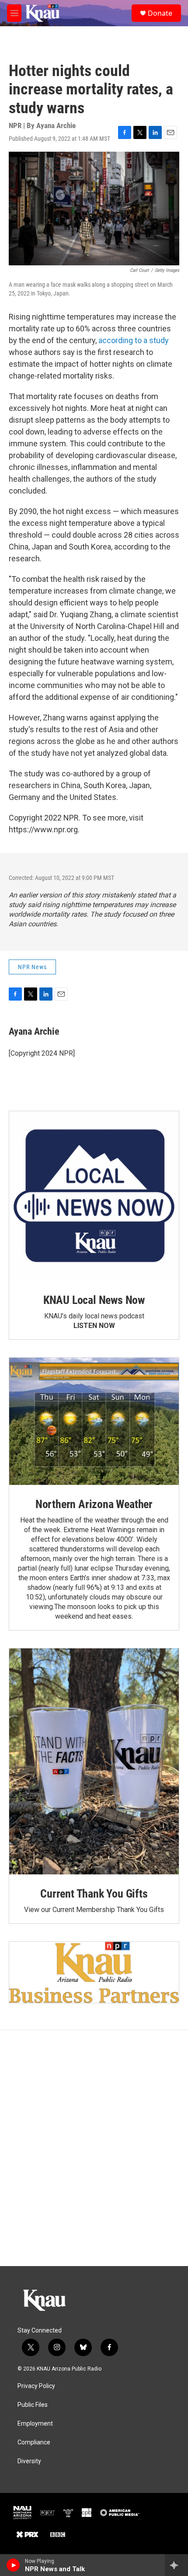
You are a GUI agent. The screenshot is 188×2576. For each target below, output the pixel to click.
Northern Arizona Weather (94, 1504)
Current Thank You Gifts (94, 1894)
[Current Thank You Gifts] (94, 1761)
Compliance (34, 2442)
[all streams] (176, 2565)
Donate (160, 13)
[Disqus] (94, 2148)
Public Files (33, 2405)
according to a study (134, 340)
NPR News (32, 967)
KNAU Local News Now (94, 1300)
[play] (13, 2565)
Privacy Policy (36, 2386)
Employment (35, 2424)
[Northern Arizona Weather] (94, 1421)
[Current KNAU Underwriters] (94, 1972)
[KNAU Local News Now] (94, 1196)
